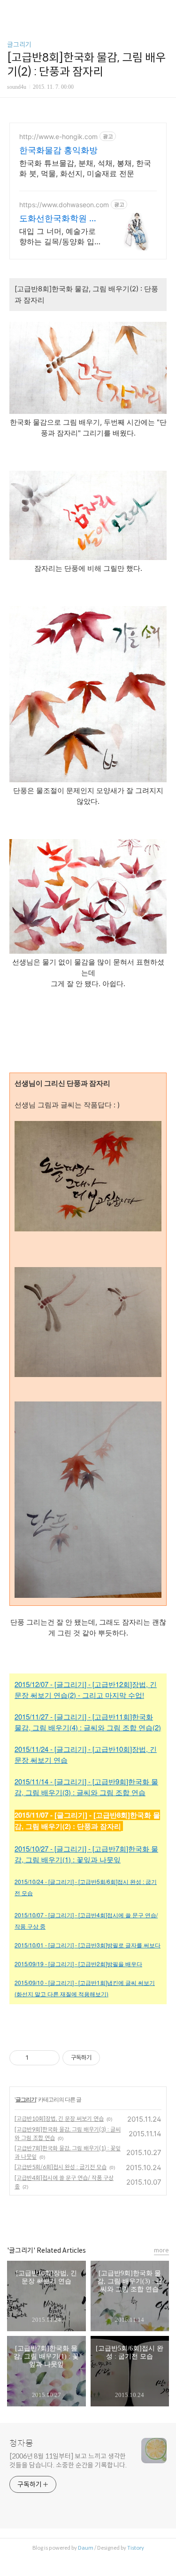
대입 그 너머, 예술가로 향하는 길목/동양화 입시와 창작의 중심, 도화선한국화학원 (57, 237)
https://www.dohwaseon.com (64, 205)
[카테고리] (11, 11)
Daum (86, 2548)
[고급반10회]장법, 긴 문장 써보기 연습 (59, 2119)
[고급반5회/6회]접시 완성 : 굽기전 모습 (61, 2167)
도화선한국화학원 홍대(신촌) (58, 219)
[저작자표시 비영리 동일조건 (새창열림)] (113, 2058)
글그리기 (19, 45)
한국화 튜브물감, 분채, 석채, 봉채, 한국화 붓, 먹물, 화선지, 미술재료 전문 (85, 168)
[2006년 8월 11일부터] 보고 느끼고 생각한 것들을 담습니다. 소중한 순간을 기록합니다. (68, 2461)
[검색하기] (164, 11)
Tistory (136, 2548)
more (161, 2250)
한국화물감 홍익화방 (58, 150)
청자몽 (21, 2444)
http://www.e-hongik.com (58, 136)
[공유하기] (37, 2058)
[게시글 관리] (49, 2058)
